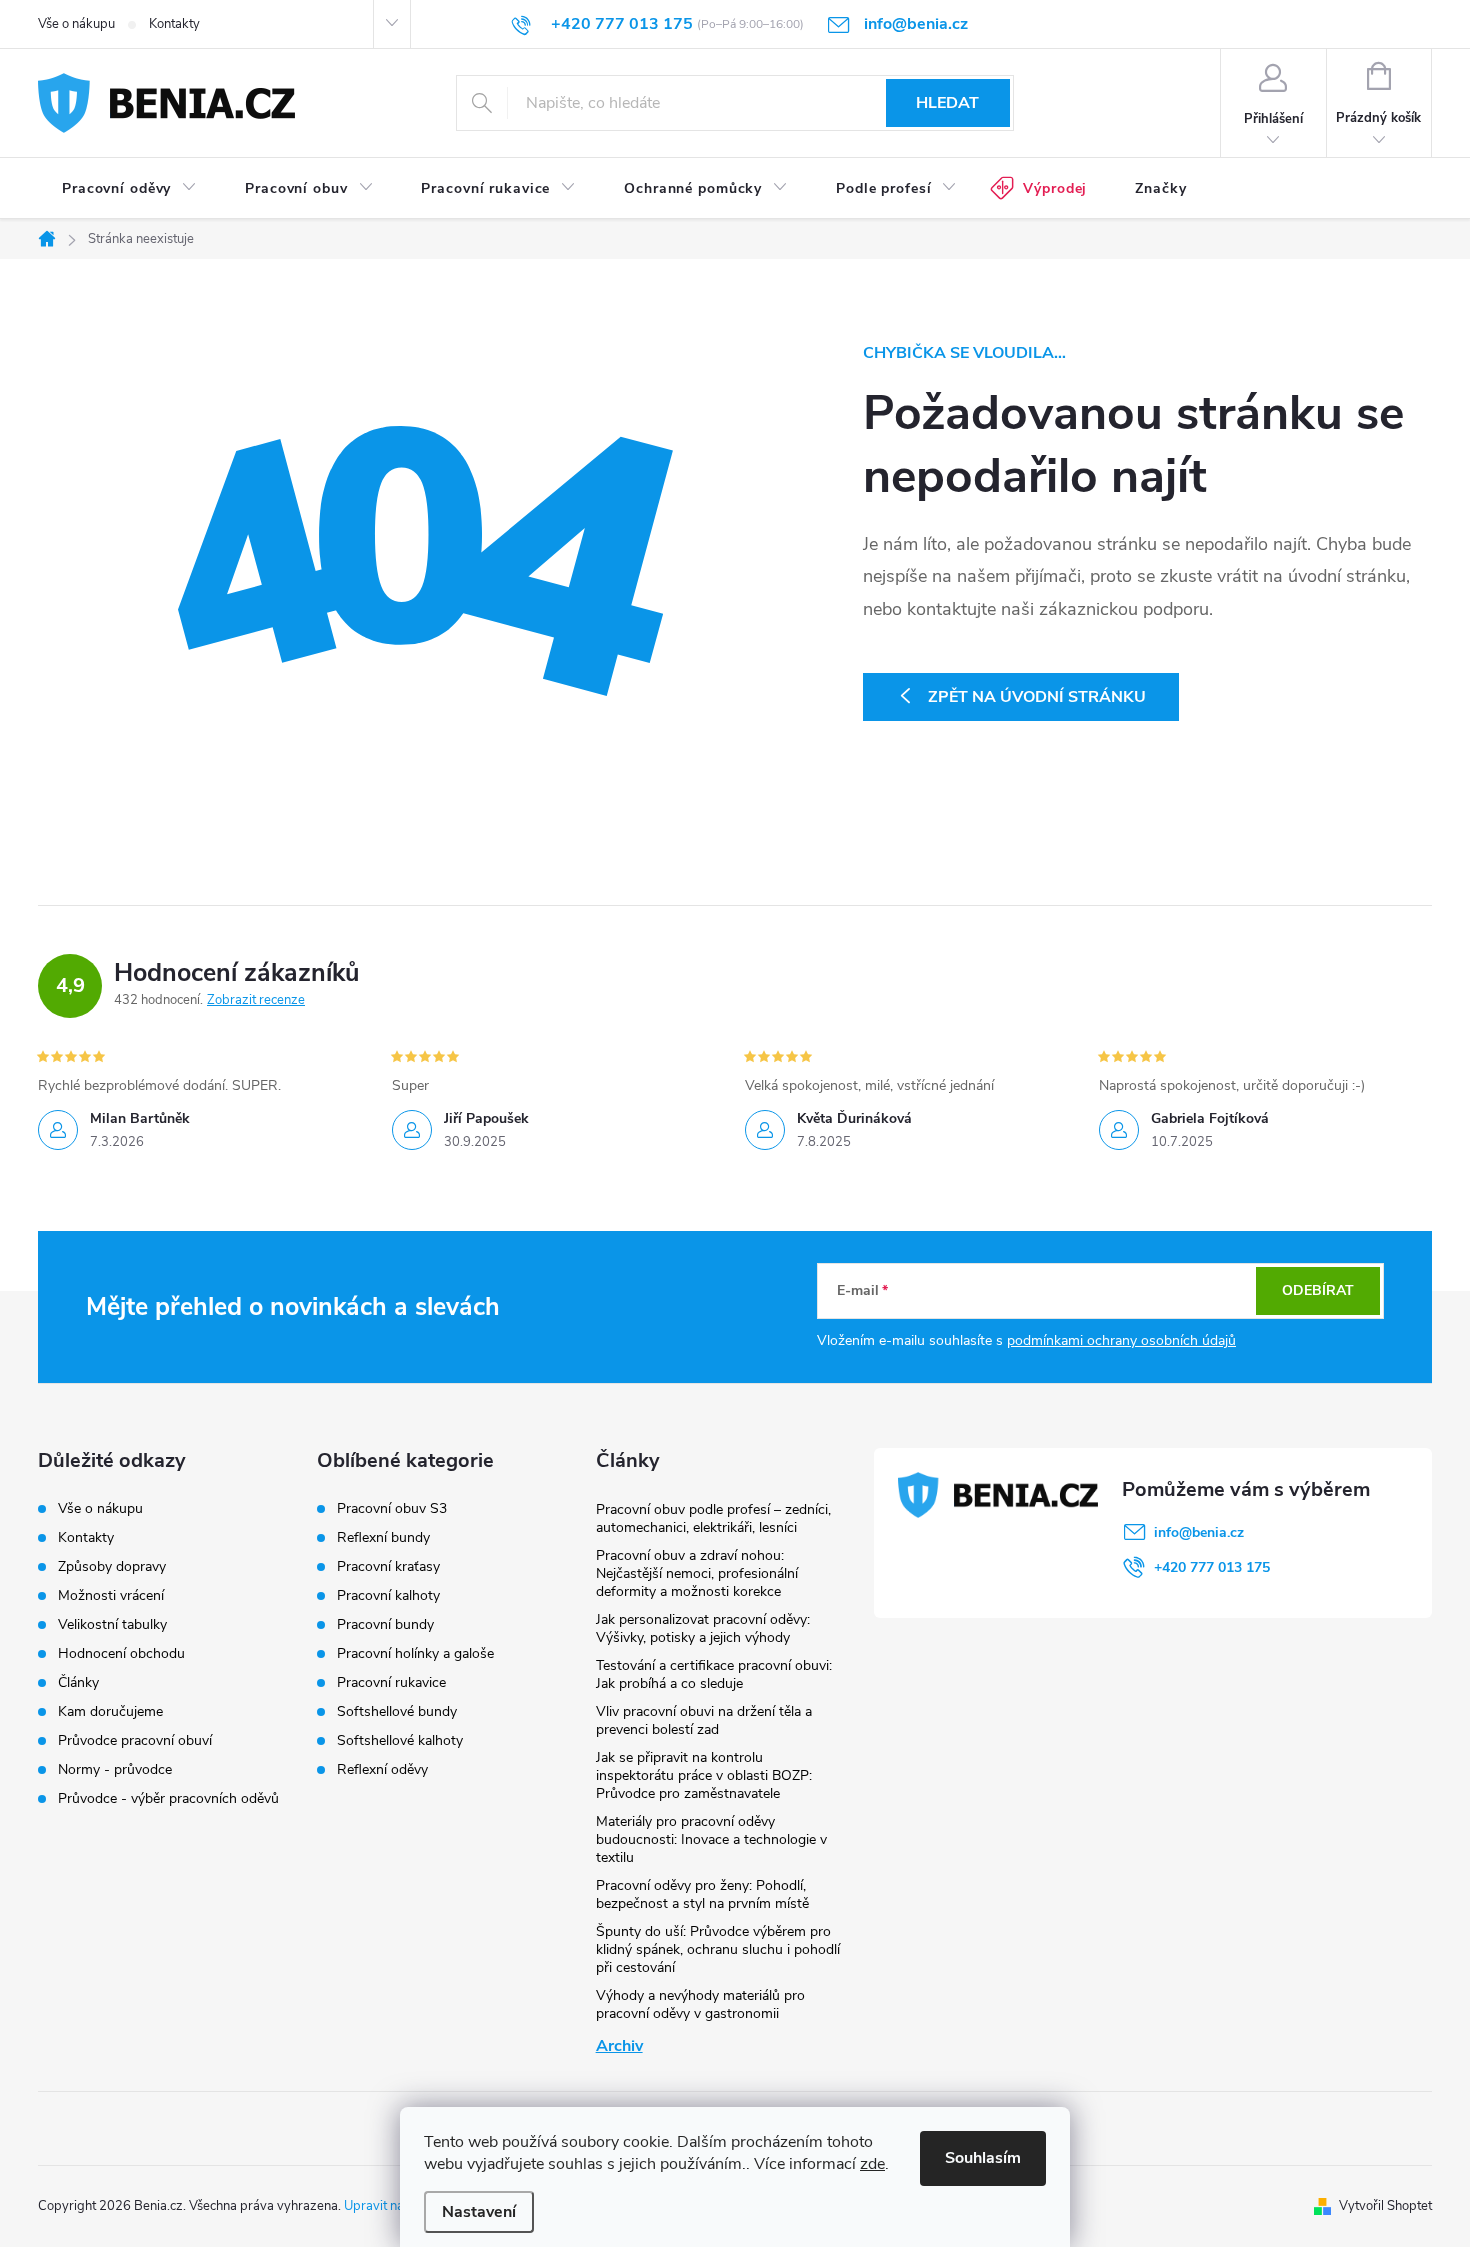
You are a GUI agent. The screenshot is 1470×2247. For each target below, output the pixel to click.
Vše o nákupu (76, 24)
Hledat (947, 103)
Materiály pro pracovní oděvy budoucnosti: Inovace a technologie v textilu (711, 1839)
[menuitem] (129, 189)
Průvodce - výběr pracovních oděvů (168, 1798)
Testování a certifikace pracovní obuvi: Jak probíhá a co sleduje (714, 1674)
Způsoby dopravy (112, 1566)
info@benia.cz (1199, 1532)
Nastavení (479, 2212)
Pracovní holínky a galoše (415, 1654)
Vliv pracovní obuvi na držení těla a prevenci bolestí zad (704, 1720)
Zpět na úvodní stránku (1037, 697)
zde (872, 2164)
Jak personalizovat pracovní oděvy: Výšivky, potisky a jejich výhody (703, 1628)
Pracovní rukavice (391, 1683)
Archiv (619, 2046)
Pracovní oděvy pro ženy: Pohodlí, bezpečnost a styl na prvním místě (702, 1894)
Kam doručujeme (110, 1711)
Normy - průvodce (115, 1769)
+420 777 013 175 (1212, 1567)
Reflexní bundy (383, 1538)
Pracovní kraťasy (388, 1567)
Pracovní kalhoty (388, 1596)
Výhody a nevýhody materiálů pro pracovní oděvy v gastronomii (700, 2004)
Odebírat (1318, 1290)
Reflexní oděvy (382, 1770)
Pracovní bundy (385, 1625)
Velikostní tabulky (112, 1624)
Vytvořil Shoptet (1385, 2206)
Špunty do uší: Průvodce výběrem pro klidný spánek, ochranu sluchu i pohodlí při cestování (718, 1949)
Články (78, 1682)
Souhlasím (983, 2158)
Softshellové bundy (397, 1712)
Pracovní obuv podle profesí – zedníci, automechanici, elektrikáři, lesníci (713, 1518)
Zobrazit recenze (256, 1000)
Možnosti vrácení (111, 1595)
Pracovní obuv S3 (392, 1509)
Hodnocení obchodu (121, 1653)
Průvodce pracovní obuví (135, 1740)
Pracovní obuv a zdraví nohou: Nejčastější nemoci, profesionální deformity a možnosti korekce (697, 1573)
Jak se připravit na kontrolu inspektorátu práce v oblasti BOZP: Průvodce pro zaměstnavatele (704, 1775)
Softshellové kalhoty (400, 1741)
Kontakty (174, 24)
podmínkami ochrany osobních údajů (1121, 1340)
